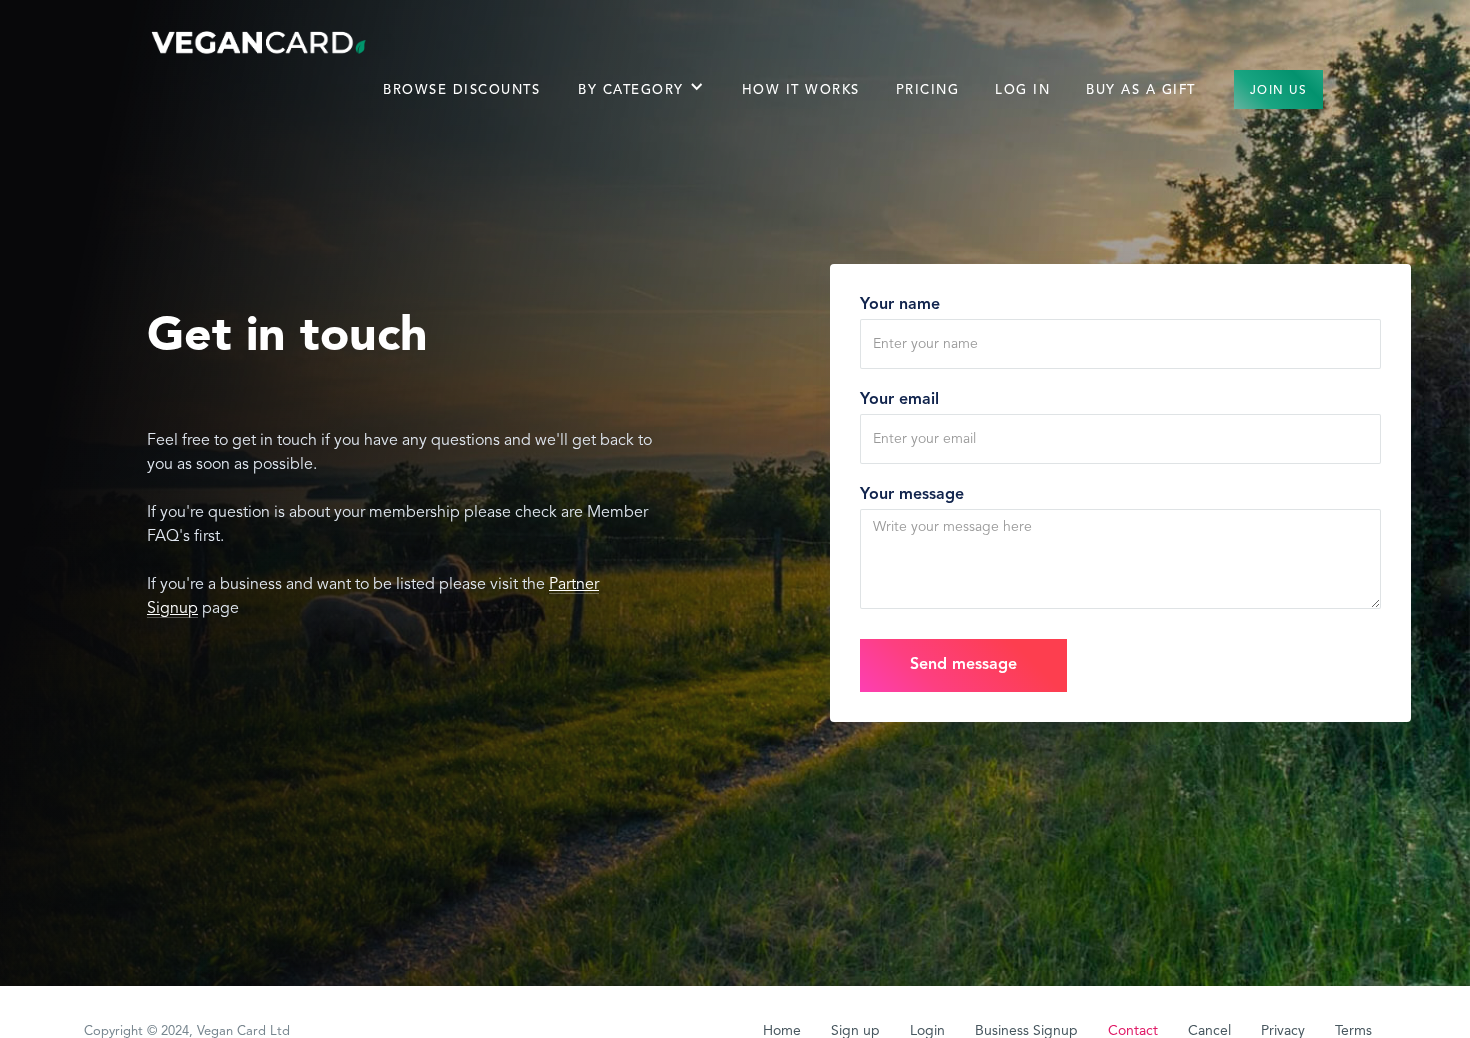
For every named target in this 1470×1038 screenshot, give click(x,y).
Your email (899, 400)
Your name (900, 305)
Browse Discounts (461, 90)
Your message (912, 495)
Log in (1022, 90)
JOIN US (1279, 91)
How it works (801, 90)
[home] (259, 42)
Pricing (928, 90)
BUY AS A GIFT (1141, 90)
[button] (641, 100)
